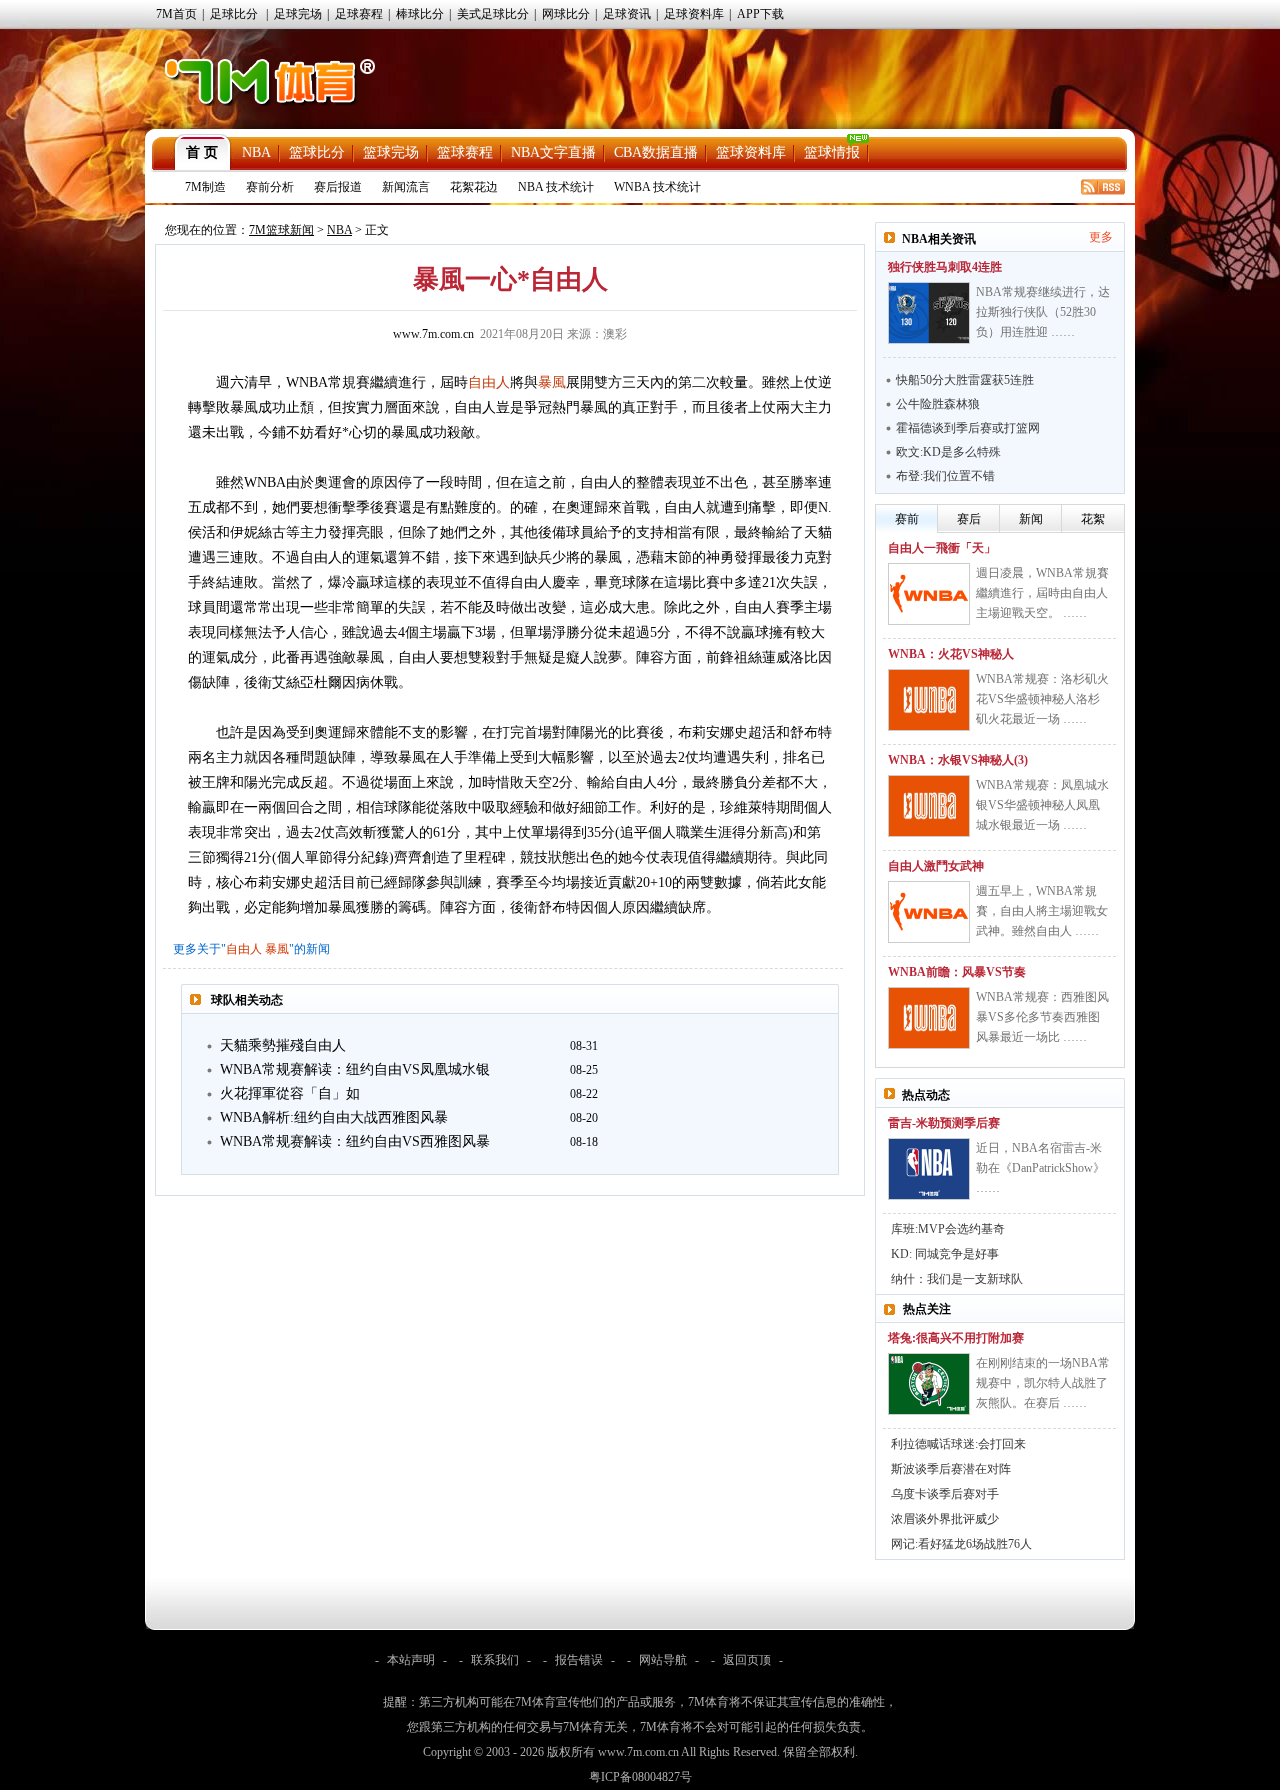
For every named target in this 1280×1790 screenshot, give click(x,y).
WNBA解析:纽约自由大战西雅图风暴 (334, 1117)
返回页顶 (747, 1660)
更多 (1101, 237)
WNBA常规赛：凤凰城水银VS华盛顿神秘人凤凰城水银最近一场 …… (1042, 805)
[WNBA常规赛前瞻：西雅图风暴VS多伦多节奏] (929, 1018)
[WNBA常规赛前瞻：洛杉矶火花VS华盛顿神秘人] (929, 700)
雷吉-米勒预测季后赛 (944, 1123)
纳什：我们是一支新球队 (957, 1279)
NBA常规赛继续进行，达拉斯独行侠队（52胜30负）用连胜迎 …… (1043, 312)
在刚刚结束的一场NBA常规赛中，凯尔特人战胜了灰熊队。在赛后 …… (1043, 1383)
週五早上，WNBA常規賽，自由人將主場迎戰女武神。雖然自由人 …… (1042, 911)
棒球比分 (420, 14)
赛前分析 (270, 187)
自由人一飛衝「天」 (942, 548)
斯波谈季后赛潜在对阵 (951, 1469)
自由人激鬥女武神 (936, 866)
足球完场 (298, 14)
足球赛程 (359, 14)
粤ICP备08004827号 (640, 1777)
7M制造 (205, 187)
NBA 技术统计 (556, 187)
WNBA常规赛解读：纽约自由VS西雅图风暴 (355, 1141)
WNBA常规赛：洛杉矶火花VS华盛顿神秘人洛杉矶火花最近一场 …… (1042, 699)
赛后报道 (338, 187)
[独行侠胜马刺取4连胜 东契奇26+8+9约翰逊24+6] (929, 313)
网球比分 (566, 14)
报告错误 (579, 1660)
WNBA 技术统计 (657, 187)
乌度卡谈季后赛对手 (945, 1494)
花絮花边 (474, 187)
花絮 (1093, 519)
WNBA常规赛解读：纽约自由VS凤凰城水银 (355, 1069)
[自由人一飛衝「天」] (929, 594)
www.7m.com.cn (433, 334)
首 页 (202, 152)
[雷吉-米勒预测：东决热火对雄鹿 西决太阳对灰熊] (929, 1169)
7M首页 (176, 14)
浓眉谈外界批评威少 (945, 1519)
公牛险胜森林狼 (938, 404)
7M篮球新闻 (281, 230)
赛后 (969, 519)
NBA (256, 152)
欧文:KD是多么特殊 (948, 452)
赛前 (907, 519)
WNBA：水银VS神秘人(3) (958, 760)
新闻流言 (406, 187)
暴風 (552, 382)
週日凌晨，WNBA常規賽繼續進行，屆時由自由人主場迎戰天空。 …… (1042, 593)
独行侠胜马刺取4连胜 (945, 267)
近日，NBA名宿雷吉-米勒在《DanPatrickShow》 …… (1040, 1168)
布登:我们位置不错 (945, 476)
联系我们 (495, 1660)
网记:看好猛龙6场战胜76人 (961, 1544)
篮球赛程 (465, 152)
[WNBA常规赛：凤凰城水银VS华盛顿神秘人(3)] (929, 806)
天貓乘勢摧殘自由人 (283, 1045)
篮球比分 (317, 152)
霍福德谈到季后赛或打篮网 (968, 428)
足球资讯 (627, 14)
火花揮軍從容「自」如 (290, 1093)
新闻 (1031, 519)
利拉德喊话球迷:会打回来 (958, 1444)
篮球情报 (832, 152)
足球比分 (234, 14)
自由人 (489, 382)
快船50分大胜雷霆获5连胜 (965, 380)
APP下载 (760, 14)
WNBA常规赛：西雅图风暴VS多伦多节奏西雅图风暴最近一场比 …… (1042, 1017)
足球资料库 (694, 14)
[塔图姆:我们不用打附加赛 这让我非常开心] (929, 1384)
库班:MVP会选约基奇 (948, 1229)
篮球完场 (391, 152)
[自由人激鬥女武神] (929, 912)
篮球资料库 (751, 152)
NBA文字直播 (553, 152)
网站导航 (663, 1660)
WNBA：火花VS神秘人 (951, 654)
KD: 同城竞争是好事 (945, 1254)
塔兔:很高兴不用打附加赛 (956, 1338)
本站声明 (411, 1660)
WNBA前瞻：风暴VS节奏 (957, 972)
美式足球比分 (493, 14)
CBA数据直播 (656, 152)
